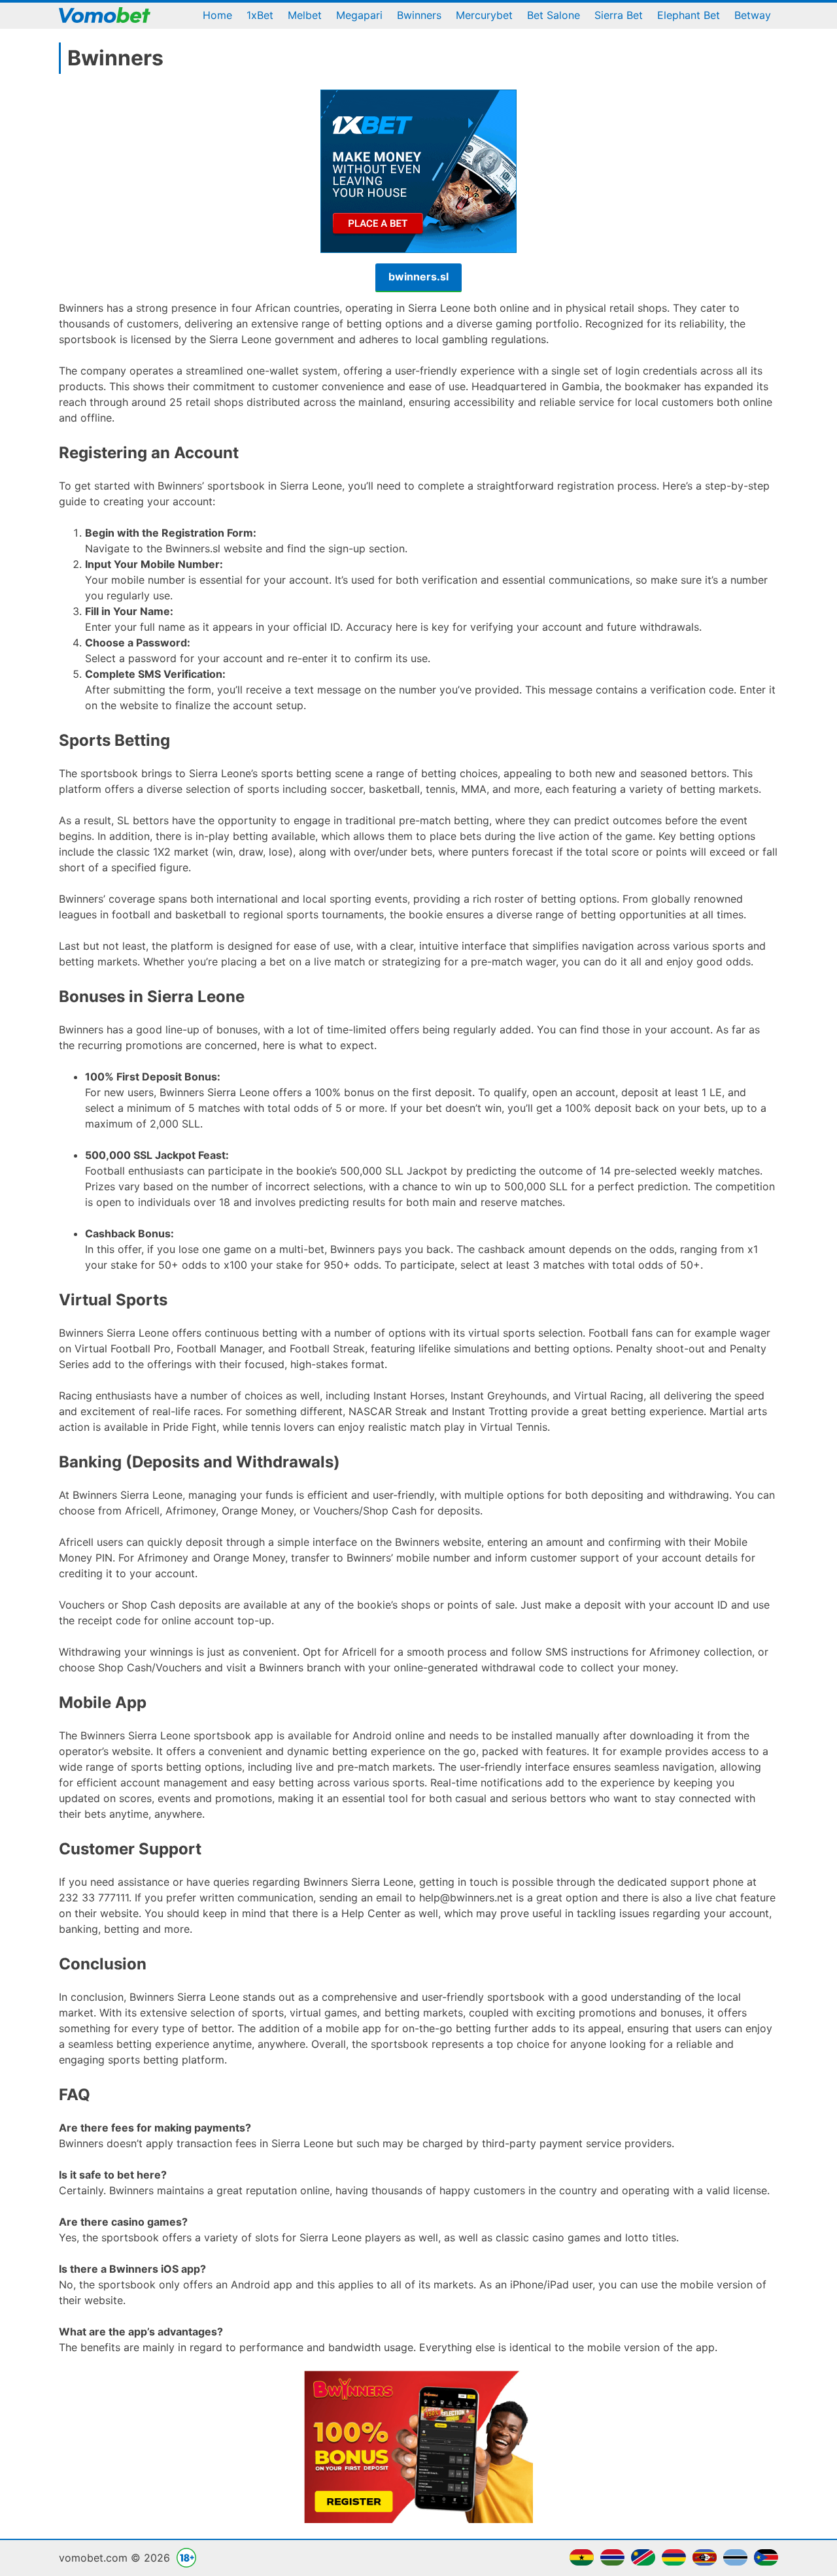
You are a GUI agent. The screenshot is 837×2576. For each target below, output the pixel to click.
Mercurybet (484, 15)
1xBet (260, 15)
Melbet (305, 15)
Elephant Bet (689, 15)
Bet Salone (554, 15)
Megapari (359, 15)
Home (217, 15)
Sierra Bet (619, 15)
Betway (753, 15)
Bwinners (419, 15)
